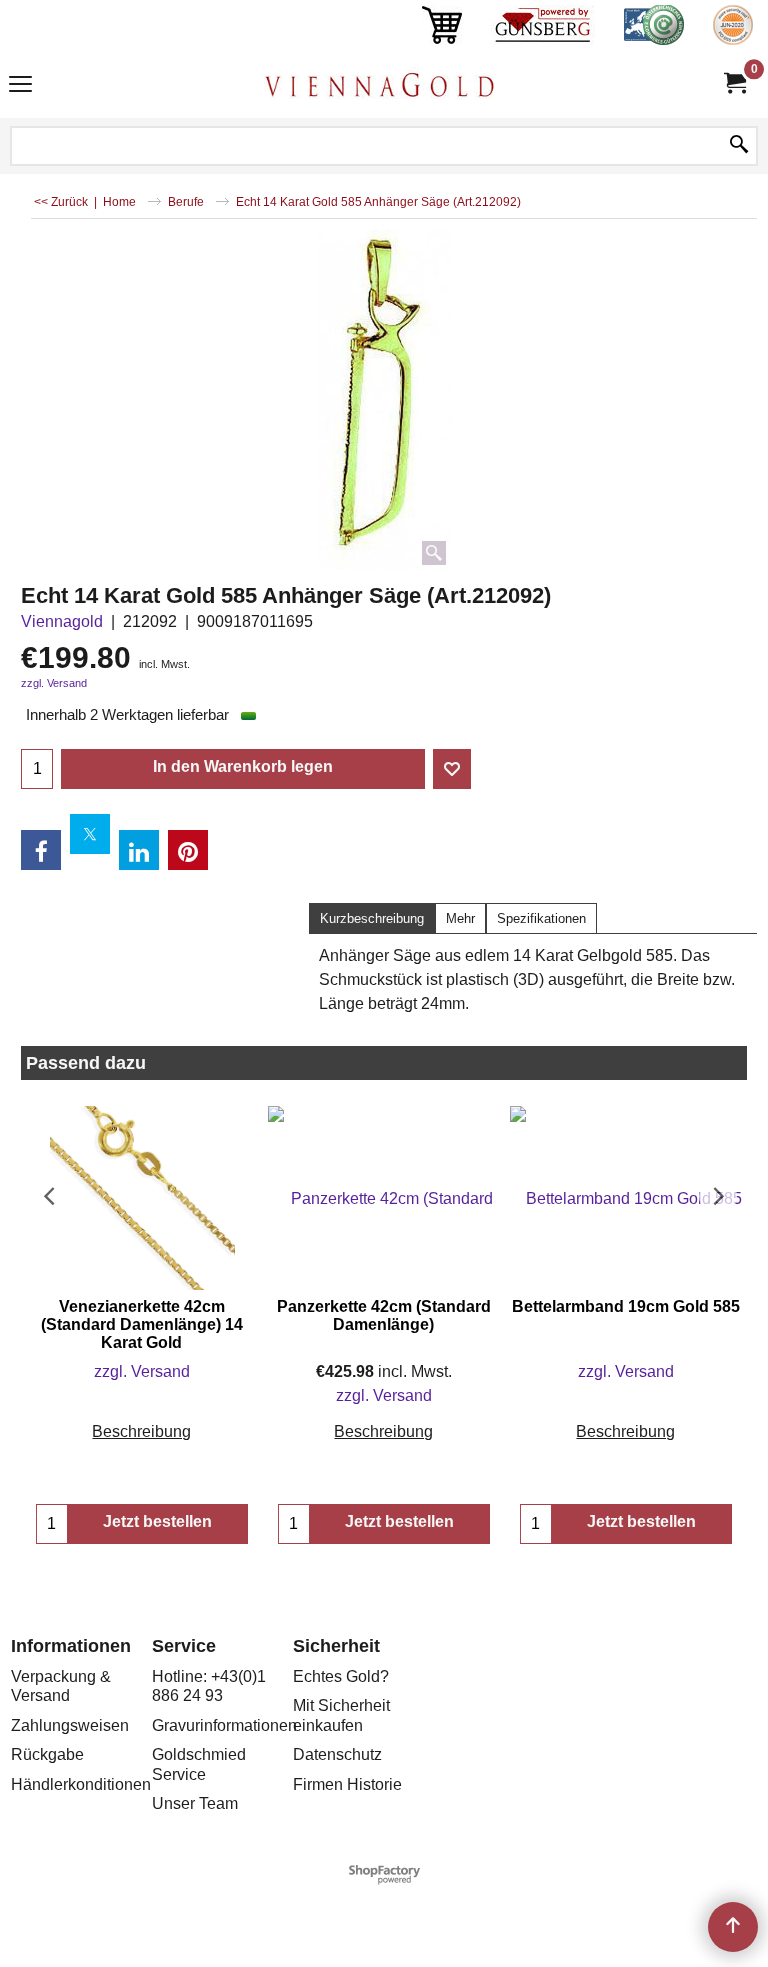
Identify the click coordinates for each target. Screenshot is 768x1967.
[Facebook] (41, 850)
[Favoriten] (452, 769)
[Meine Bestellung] (734, 83)
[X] (90, 834)
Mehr (460, 918)
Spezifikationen (541, 918)
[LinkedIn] (139, 850)
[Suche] (739, 146)
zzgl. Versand (54, 683)
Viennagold (62, 621)
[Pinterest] (188, 850)
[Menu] (20, 86)
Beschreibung (141, 1431)
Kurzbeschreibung (372, 918)
